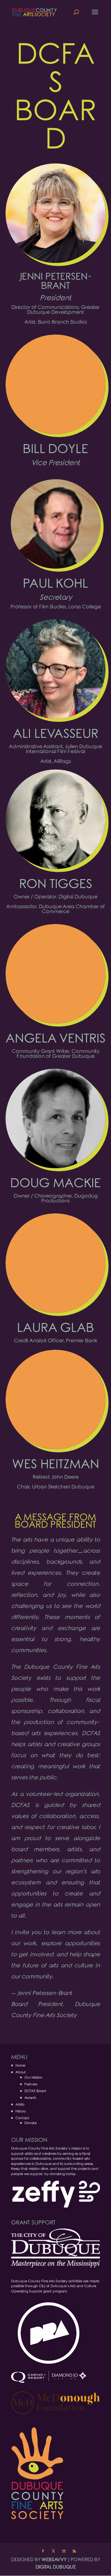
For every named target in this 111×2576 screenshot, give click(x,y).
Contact (22, 2118)
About (21, 2072)
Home (20, 2065)
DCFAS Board (35, 2091)
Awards (30, 2098)
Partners (31, 2084)
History (21, 2111)
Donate (31, 2123)
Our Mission (33, 2077)
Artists (20, 2104)
